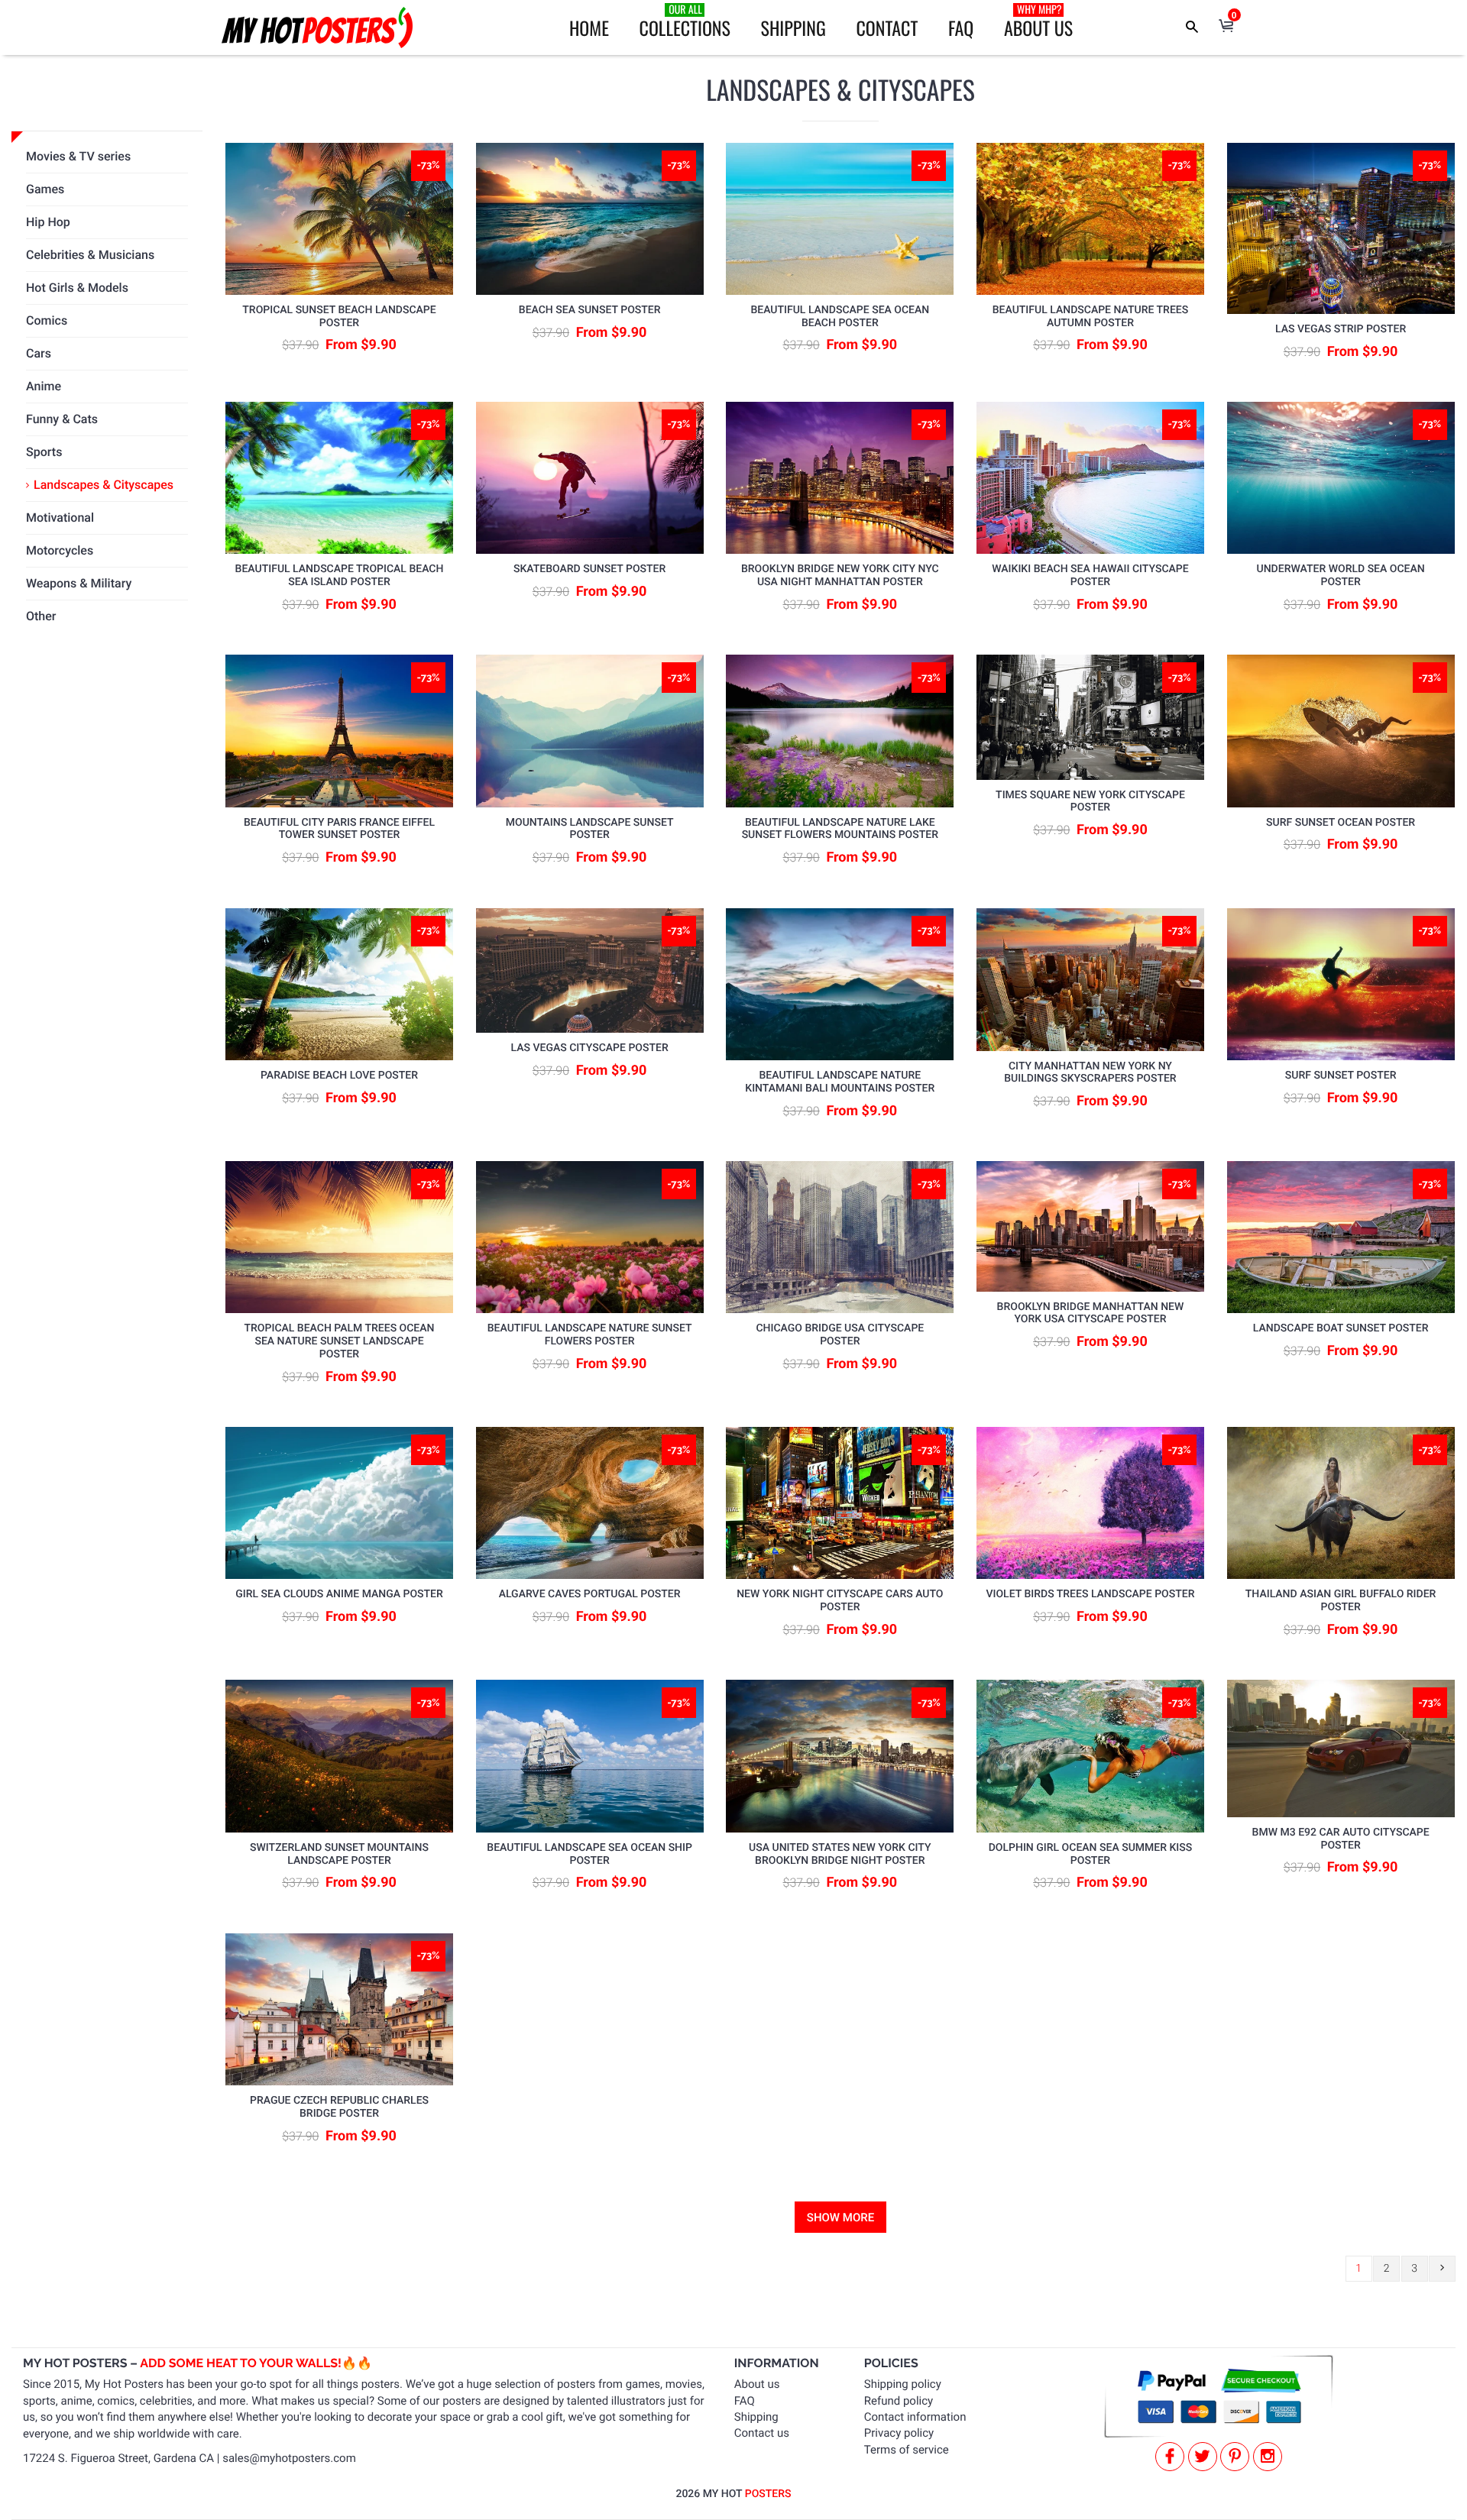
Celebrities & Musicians (90, 255)
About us (757, 2384)
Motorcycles (60, 550)
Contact (887, 27)
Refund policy (899, 2401)
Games (45, 189)
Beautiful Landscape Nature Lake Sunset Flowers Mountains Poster (840, 829)
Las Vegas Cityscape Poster (590, 1048)
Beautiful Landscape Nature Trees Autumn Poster (1090, 317)
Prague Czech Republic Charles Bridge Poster (339, 2107)
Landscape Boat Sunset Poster (1341, 1328)
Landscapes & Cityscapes (104, 485)
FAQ (961, 27)
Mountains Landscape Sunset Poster (590, 829)
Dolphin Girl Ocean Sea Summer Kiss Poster (1091, 1854)
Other (41, 616)
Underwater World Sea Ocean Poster (1341, 576)
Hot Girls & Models (77, 288)
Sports (44, 452)
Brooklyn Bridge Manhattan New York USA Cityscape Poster (1091, 1313)
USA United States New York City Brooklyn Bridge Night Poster (840, 1854)
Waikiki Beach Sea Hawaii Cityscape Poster (1090, 576)
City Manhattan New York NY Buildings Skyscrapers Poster (1090, 1073)
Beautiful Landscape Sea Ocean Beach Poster (840, 317)
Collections (685, 21)
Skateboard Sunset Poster (589, 569)
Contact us (762, 2433)
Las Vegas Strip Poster (1341, 329)
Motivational (60, 518)
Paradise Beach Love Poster (339, 1076)
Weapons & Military (79, 583)
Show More (840, 2218)
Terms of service (907, 2450)
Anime (44, 386)
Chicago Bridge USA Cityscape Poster (840, 1335)
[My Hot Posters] (317, 27)
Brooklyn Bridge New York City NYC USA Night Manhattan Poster (840, 576)
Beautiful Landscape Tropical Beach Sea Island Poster (340, 576)
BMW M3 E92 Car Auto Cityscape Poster (1341, 1839)
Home (589, 27)
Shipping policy (903, 2384)
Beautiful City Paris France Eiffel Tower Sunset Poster (339, 829)
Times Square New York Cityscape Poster (1090, 802)
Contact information (915, 2417)
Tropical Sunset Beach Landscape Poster (339, 317)
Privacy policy (899, 2433)
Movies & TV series (78, 156)
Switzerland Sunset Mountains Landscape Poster (339, 1854)
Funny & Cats (62, 419)
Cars (39, 353)
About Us (1038, 21)
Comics (47, 320)
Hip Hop (48, 222)
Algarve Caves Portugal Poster (590, 1594)
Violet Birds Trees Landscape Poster (1090, 1594)
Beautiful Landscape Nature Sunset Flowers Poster (590, 1335)
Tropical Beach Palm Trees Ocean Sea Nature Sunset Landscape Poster (340, 1341)
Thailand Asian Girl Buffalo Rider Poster (1341, 1601)
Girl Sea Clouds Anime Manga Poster (339, 1594)
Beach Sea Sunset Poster (590, 310)
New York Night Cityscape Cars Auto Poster (840, 1601)
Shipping (793, 27)
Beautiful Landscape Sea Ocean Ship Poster (589, 1854)
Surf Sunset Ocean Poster (1341, 823)
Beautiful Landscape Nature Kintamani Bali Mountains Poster (840, 1082)
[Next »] (1442, 2269)
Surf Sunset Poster (1341, 1076)
